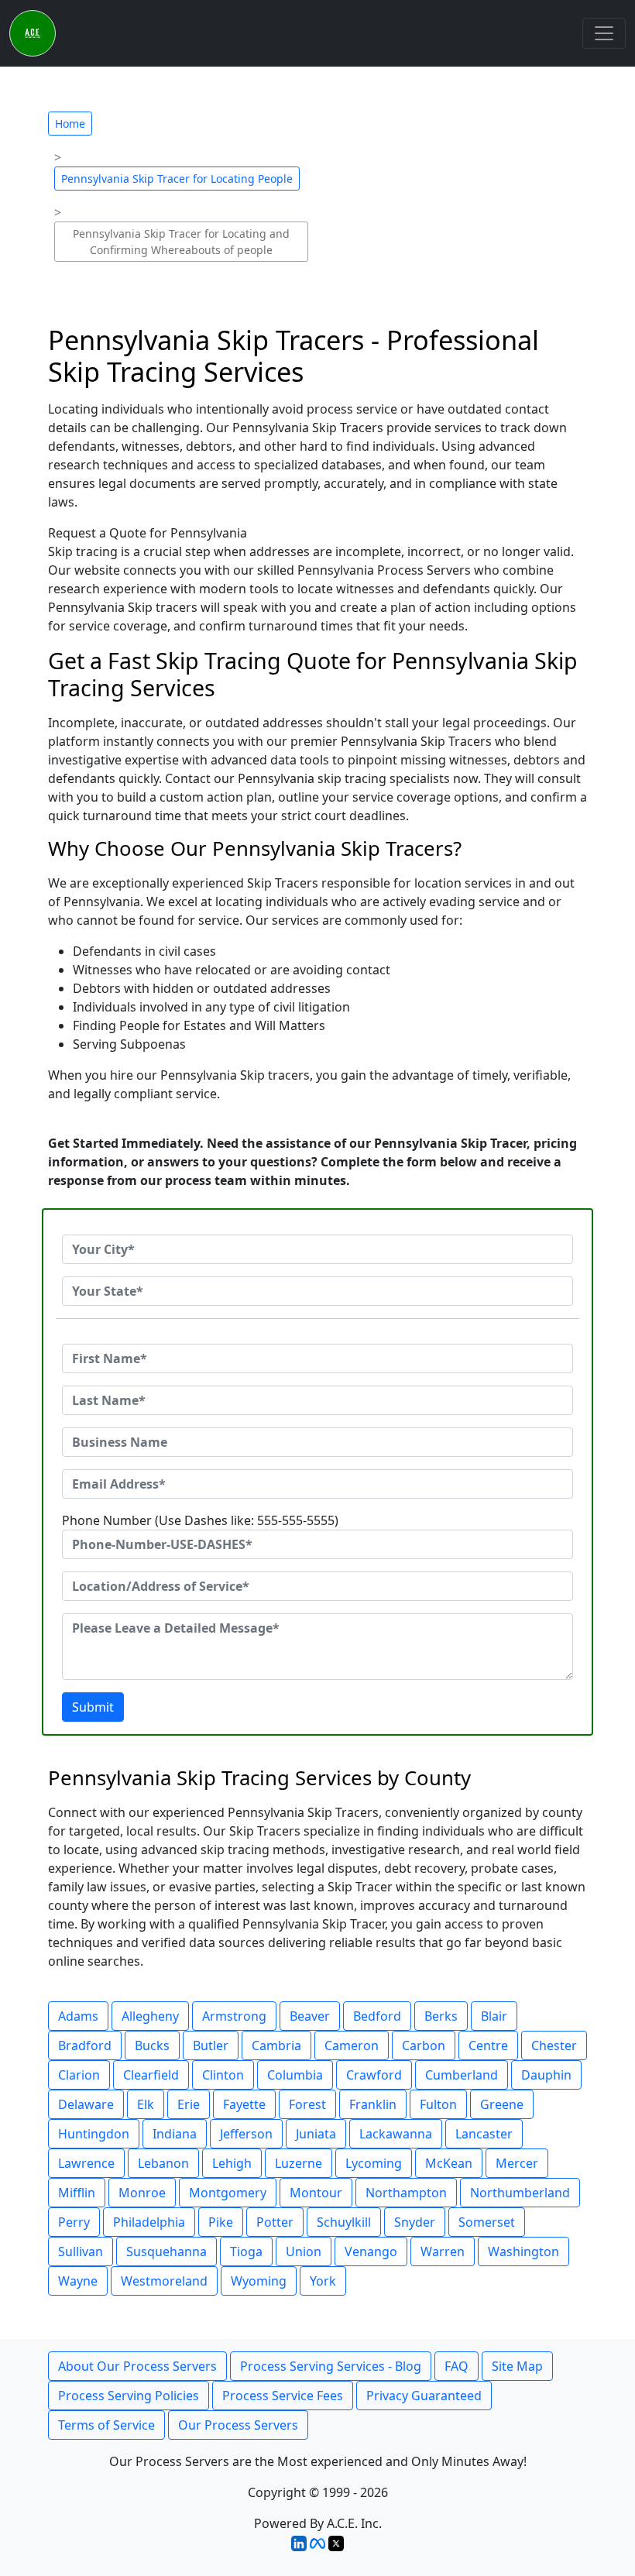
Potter (275, 2222)
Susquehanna (166, 2251)
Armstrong (234, 2016)
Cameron (352, 2045)
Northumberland (520, 2193)
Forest (307, 2104)
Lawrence (86, 2163)
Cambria (276, 2045)
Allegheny (150, 2016)
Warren (443, 2251)
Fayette (244, 2104)
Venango (371, 2251)
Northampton (406, 2193)
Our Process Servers (238, 2425)
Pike (221, 2222)
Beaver (310, 2016)
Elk (146, 2104)
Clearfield (151, 2075)
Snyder (415, 2222)
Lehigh (232, 2163)
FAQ (457, 2366)
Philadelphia (149, 2222)
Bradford (85, 2045)
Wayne (78, 2281)
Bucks (152, 2045)
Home (70, 124)
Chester (554, 2045)
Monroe (142, 2193)
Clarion (79, 2075)
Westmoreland (164, 2281)
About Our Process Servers (137, 2366)
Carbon (424, 2045)
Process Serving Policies (129, 2396)
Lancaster (484, 2134)
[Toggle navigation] (604, 33)
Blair (494, 2016)
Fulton (438, 2104)
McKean (449, 2163)
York (323, 2281)
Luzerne (299, 2163)
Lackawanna (396, 2134)
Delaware (86, 2104)
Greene (502, 2104)
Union (304, 2251)
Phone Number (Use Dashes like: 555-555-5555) (200, 1520)
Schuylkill (344, 2222)
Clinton (223, 2075)
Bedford (377, 2016)
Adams (78, 2016)
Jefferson (246, 2134)
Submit (93, 1707)
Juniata (316, 2134)
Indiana (175, 2134)
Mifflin (77, 2193)
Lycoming (374, 2163)
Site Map (517, 2366)
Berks (441, 2016)
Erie (189, 2104)
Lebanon (163, 2163)
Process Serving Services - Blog (331, 2366)
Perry (74, 2222)
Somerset (487, 2222)
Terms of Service (106, 2425)
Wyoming (259, 2281)
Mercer (517, 2163)
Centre (488, 2045)
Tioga (246, 2251)
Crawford (374, 2075)
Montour (316, 2193)
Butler (211, 2045)
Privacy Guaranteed (424, 2396)
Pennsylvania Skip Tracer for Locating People (177, 179)
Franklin (373, 2104)
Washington (523, 2251)
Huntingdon (94, 2134)
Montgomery (228, 2193)
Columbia (295, 2075)
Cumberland (462, 2075)
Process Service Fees (283, 2396)
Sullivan (81, 2251)
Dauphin (546, 2075)
